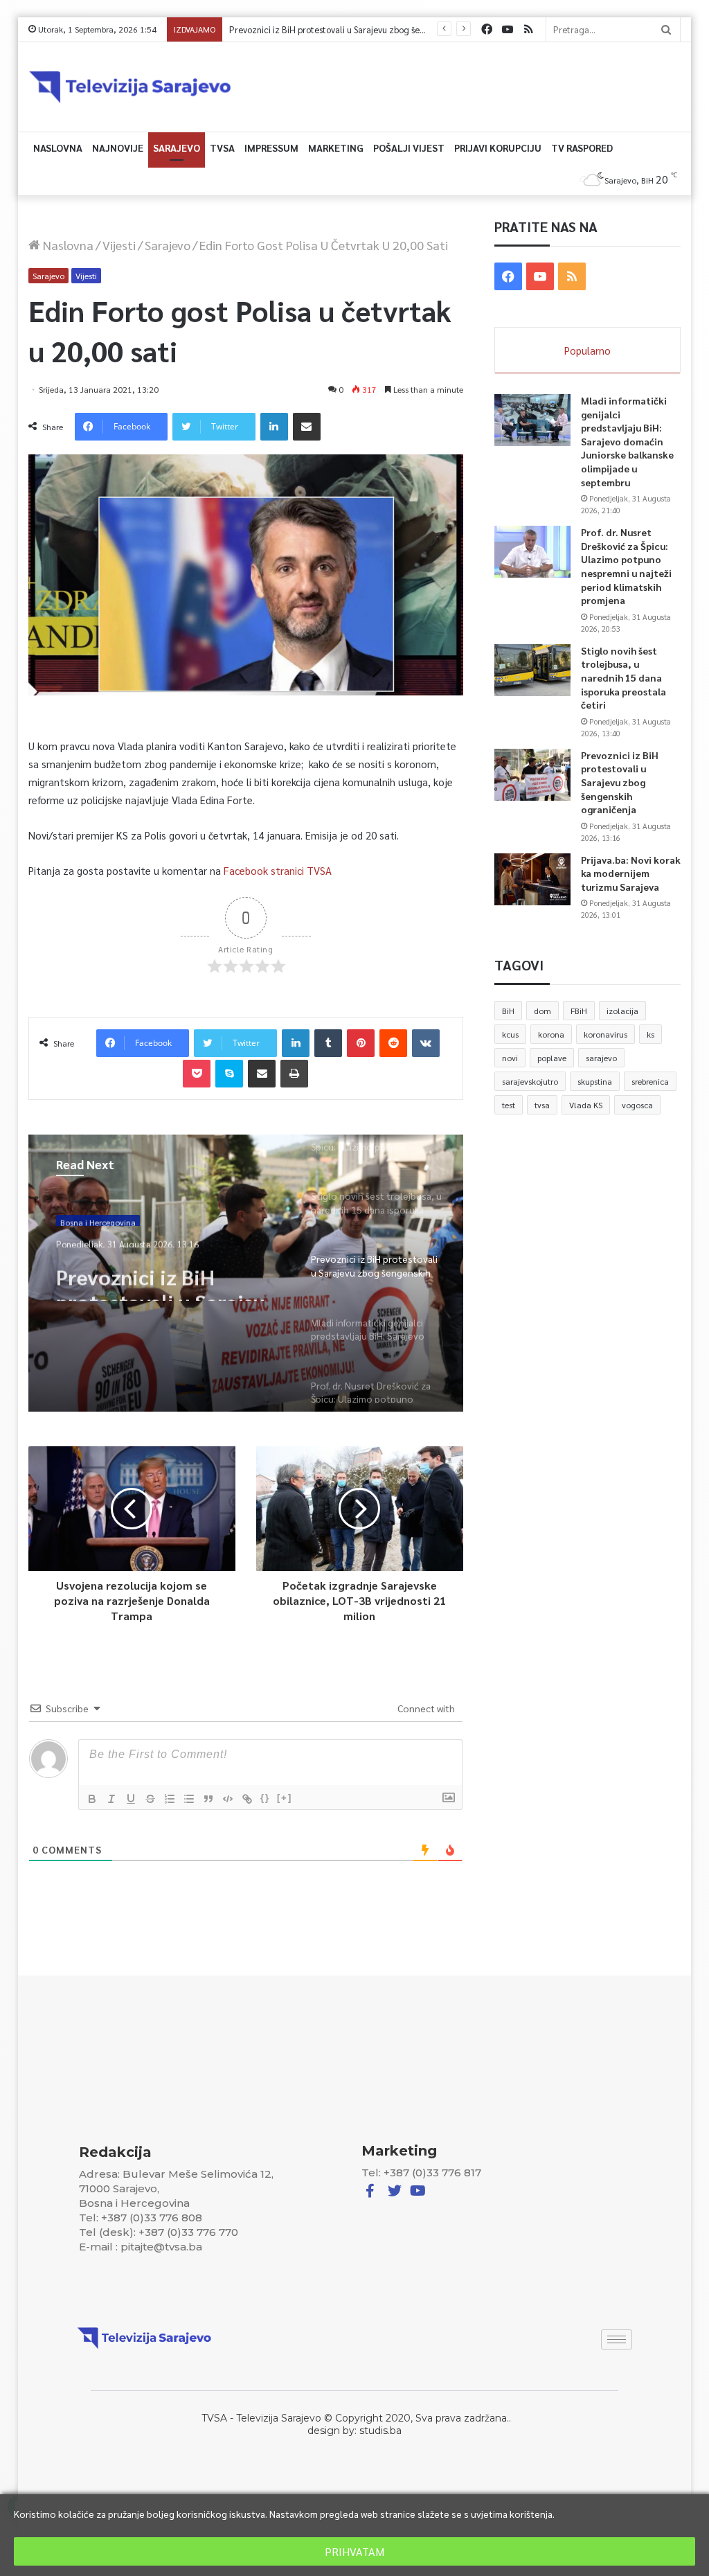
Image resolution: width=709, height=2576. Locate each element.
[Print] (294, 1074)
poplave (552, 1058)
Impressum (271, 148)
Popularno (587, 350)
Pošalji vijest (409, 148)
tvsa (542, 1105)
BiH (508, 1011)
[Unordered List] (189, 1799)
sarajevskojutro (530, 1081)
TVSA (222, 148)
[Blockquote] (208, 1799)
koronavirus (605, 1034)
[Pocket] (197, 1074)
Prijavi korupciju (498, 148)
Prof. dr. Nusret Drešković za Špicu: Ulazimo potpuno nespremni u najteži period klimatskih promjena (626, 566)
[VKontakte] (426, 1043)
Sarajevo (177, 148)
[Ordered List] (170, 1799)
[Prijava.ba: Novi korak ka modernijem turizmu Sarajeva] (532, 879)
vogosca (637, 1105)
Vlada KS (586, 1105)
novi (510, 1058)
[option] (246, 1273)
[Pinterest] (361, 1043)
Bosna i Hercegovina (98, 1218)
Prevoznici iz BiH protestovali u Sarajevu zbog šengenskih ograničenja (366, 29)
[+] (285, 1798)
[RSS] (528, 29)
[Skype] (229, 1074)
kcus (510, 1034)
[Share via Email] (307, 427)
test (509, 1105)
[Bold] (92, 1799)
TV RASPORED (582, 148)
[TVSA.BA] (130, 87)
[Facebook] (487, 29)
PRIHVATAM (354, 2551)
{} (265, 1798)
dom (542, 1011)
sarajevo (601, 1058)
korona (551, 1034)
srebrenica (650, 1081)
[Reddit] (393, 1043)
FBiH (579, 1011)
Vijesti (119, 245)
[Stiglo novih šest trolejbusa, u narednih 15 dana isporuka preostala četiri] (532, 670)
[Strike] (150, 1799)
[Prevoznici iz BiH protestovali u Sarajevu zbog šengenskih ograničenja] (532, 775)
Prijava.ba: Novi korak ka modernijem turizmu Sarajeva (631, 873)
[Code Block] (228, 1799)
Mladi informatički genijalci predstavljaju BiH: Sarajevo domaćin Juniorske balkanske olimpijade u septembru (627, 441)
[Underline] (131, 1799)
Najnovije (118, 148)
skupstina (595, 1081)
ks (650, 1034)
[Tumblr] (328, 1043)
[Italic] (111, 1799)
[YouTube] (508, 29)
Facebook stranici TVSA (278, 870)
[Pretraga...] (666, 29)
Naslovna (58, 148)
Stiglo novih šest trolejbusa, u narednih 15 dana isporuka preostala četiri (623, 677)
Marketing (336, 148)
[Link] (247, 1799)
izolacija (622, 1011)
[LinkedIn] (274, 427)
